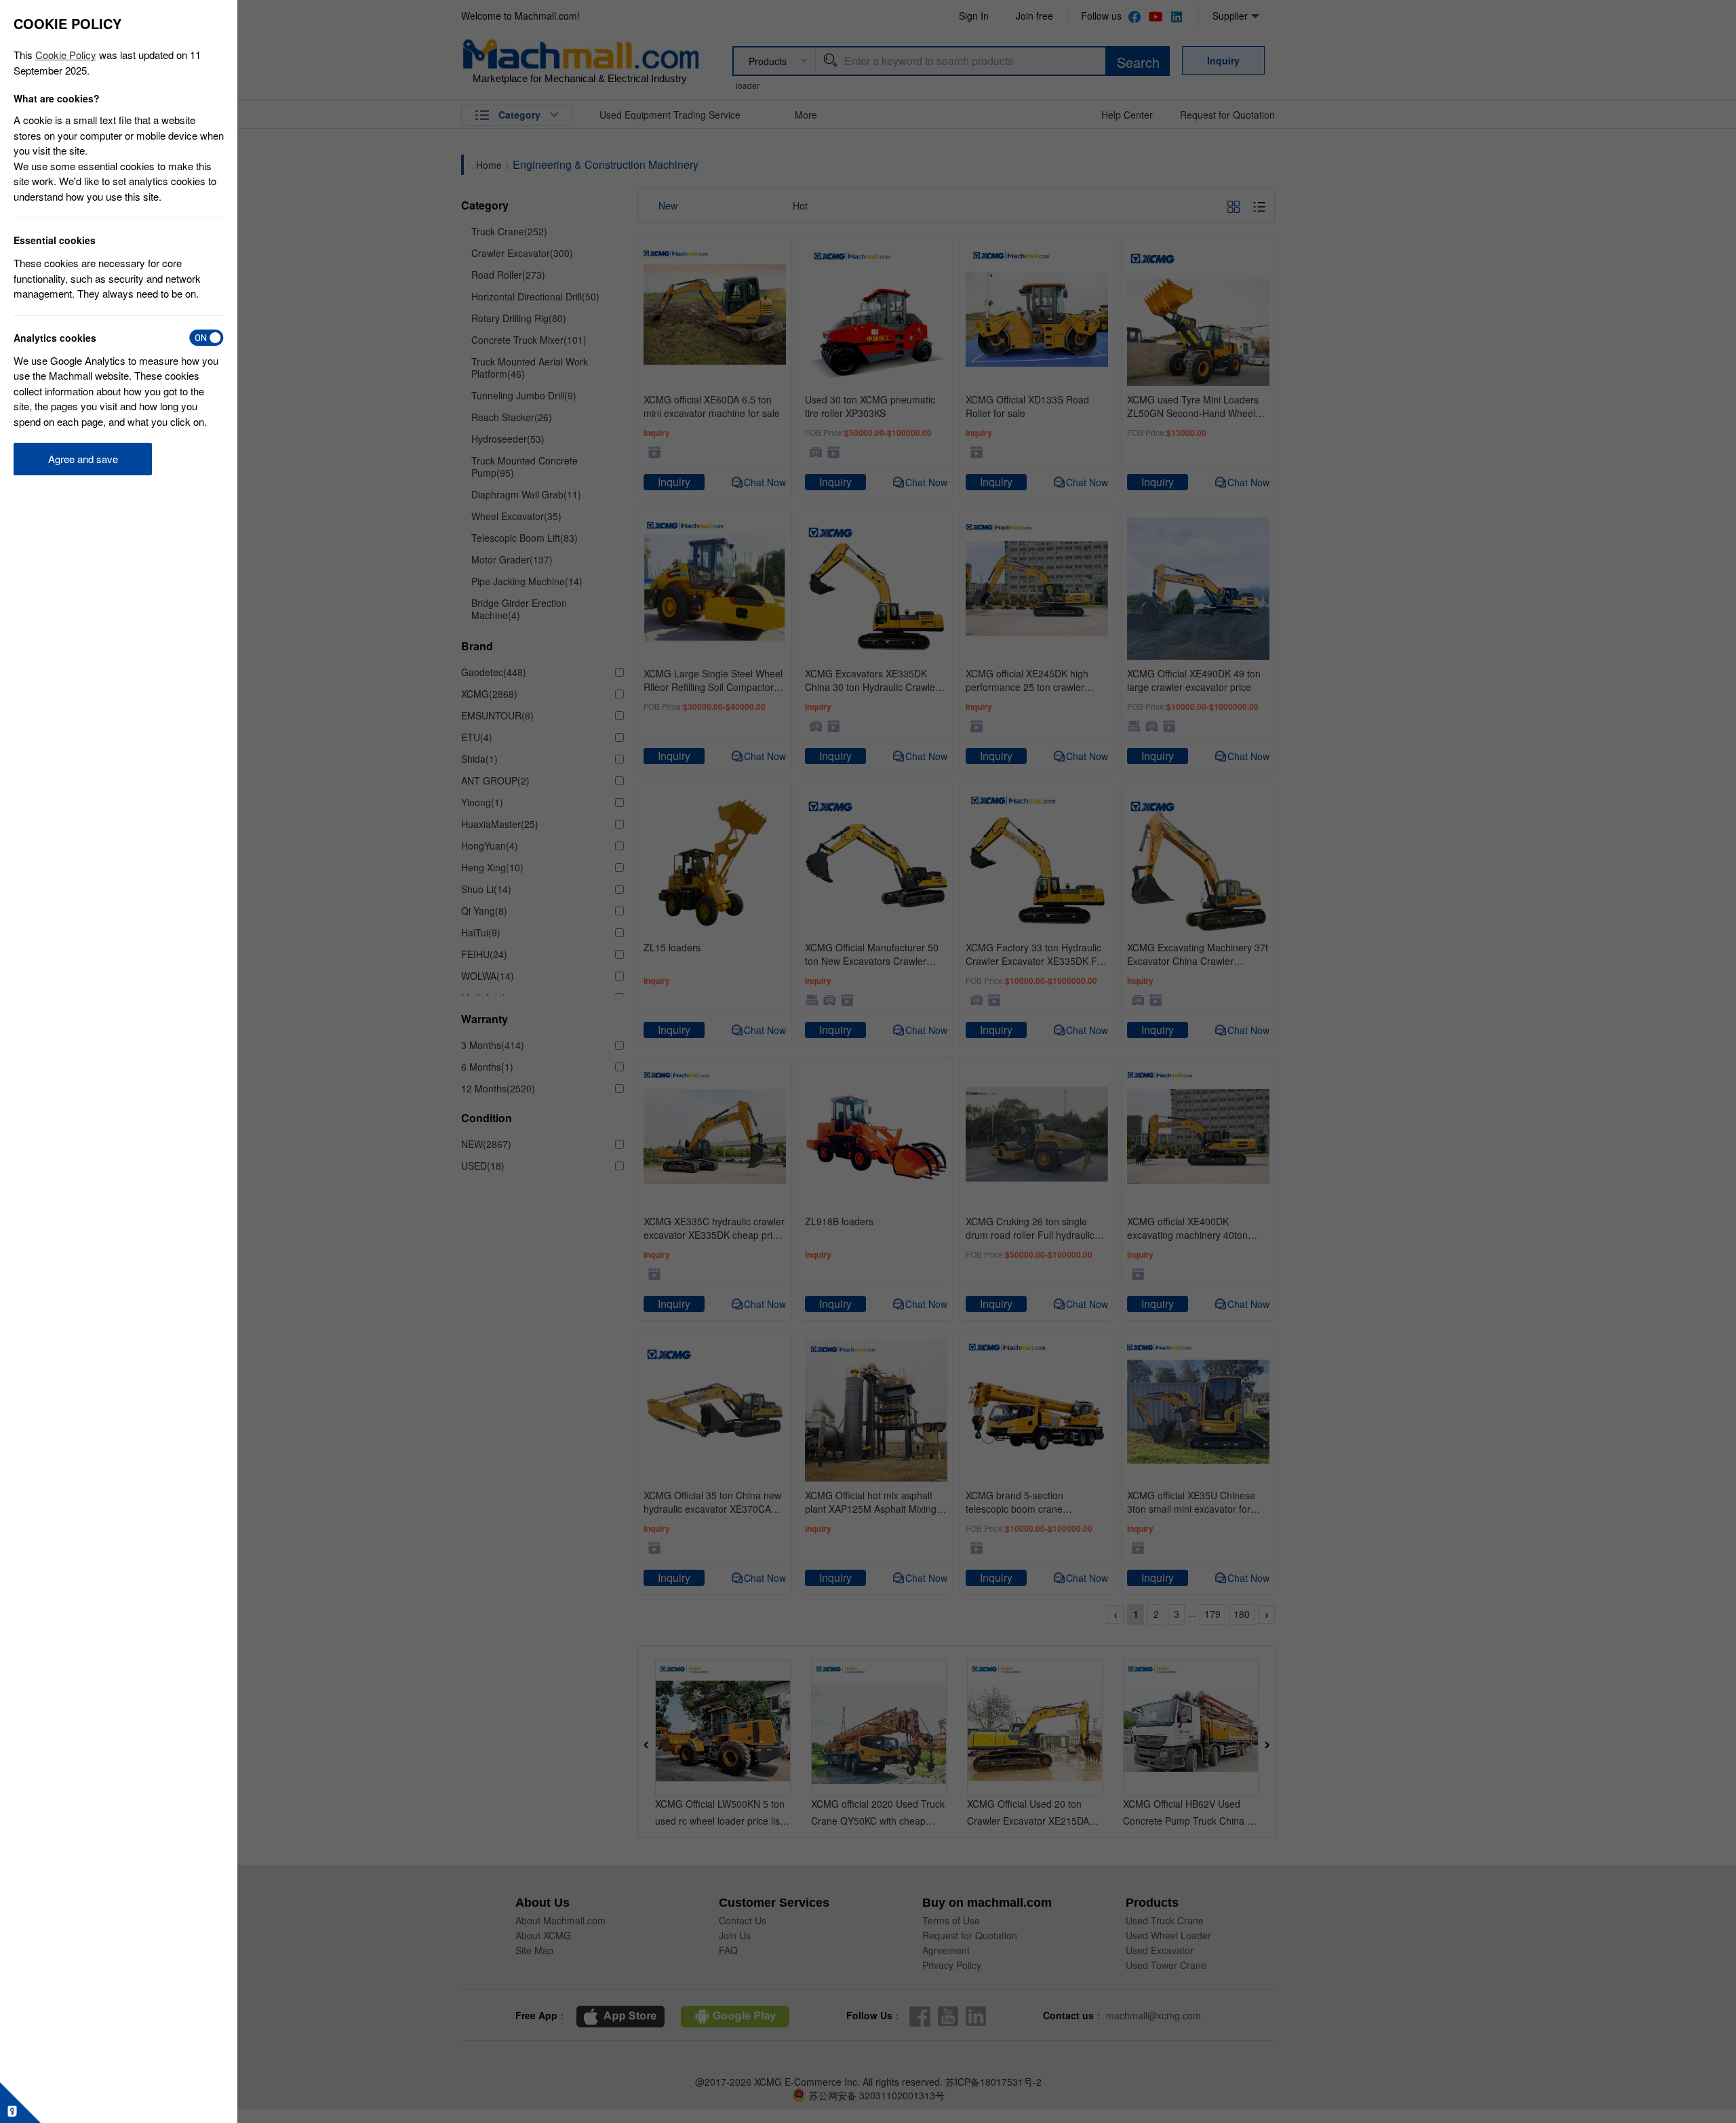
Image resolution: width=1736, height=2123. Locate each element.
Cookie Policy (66, 55)
